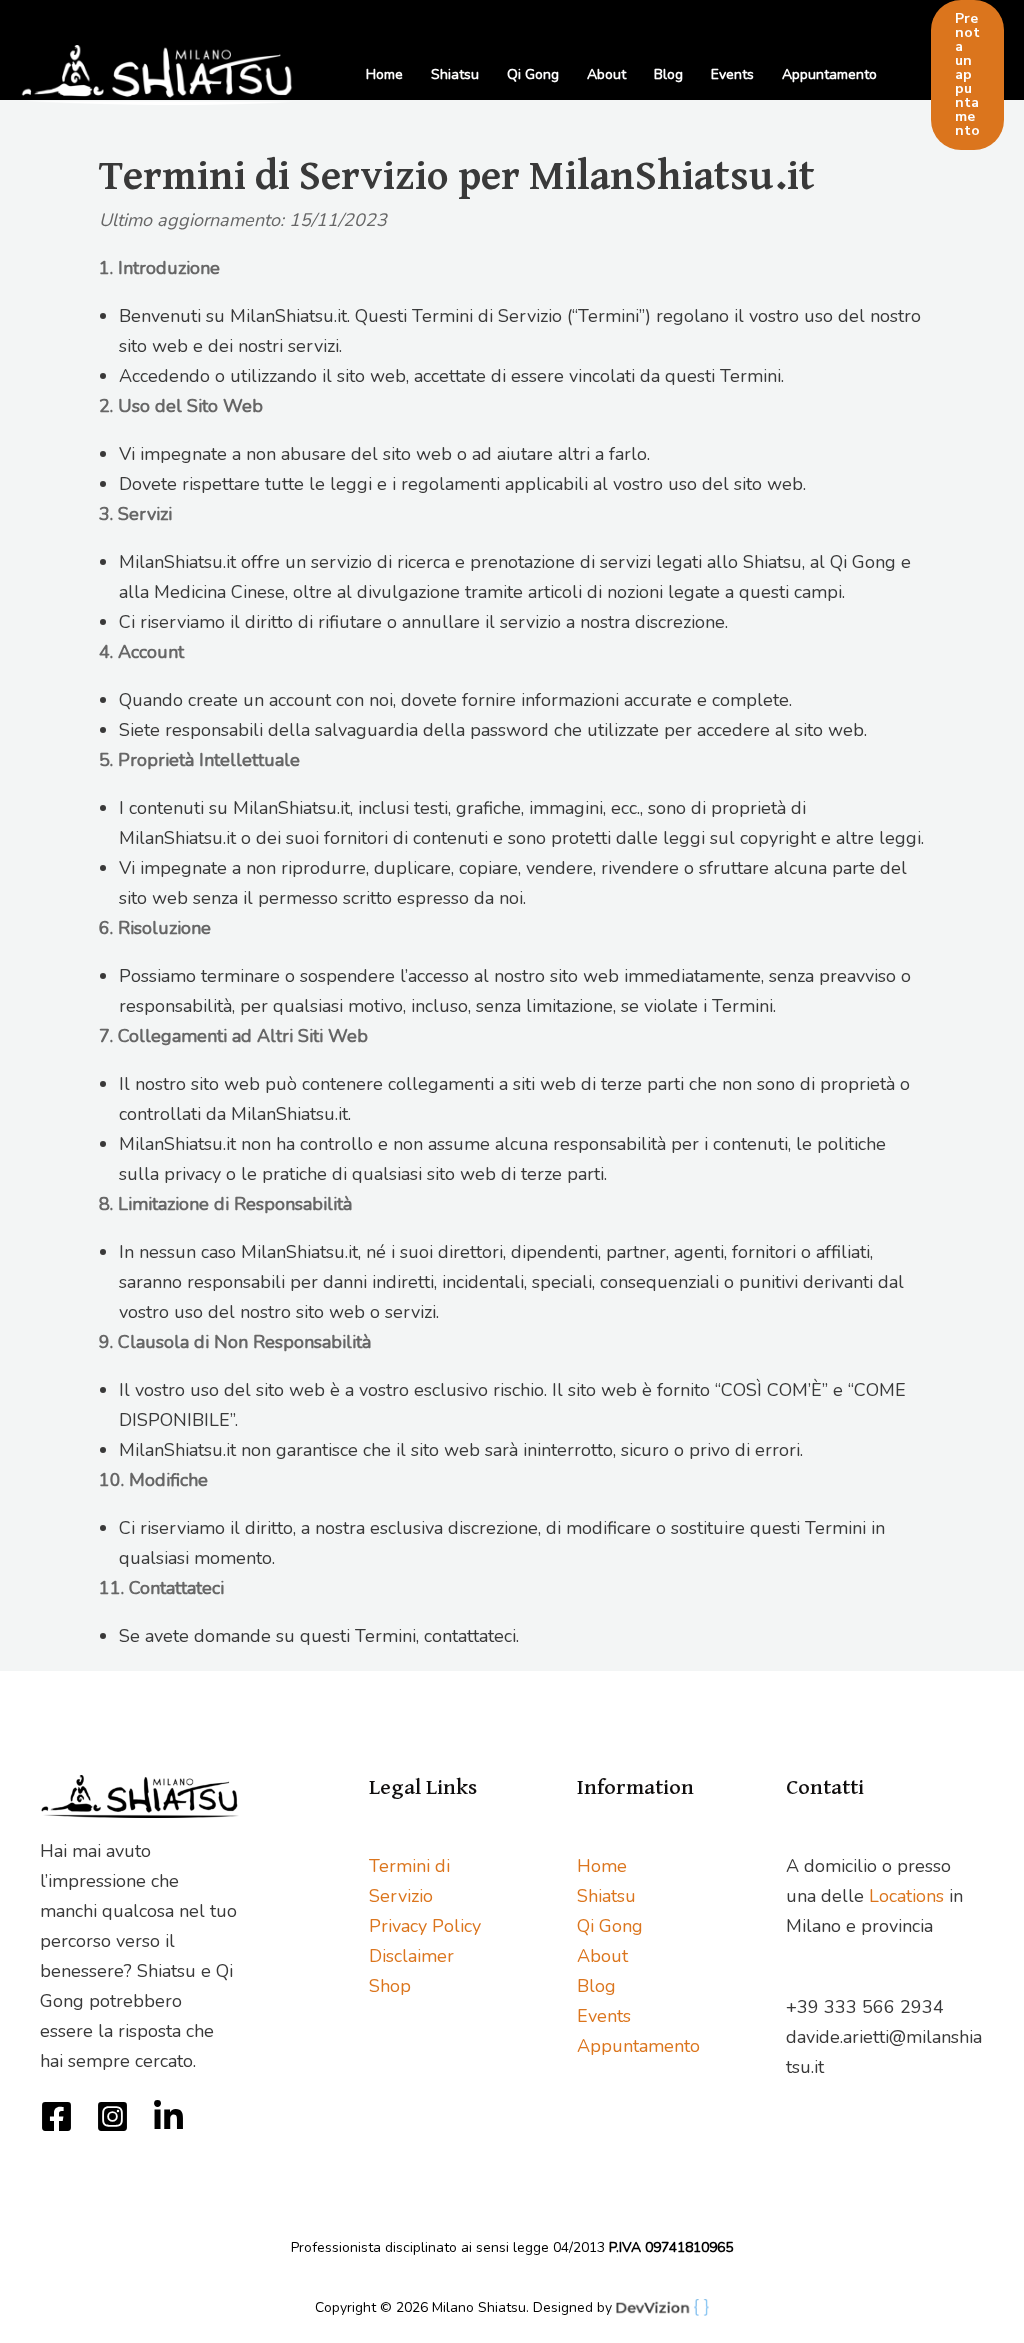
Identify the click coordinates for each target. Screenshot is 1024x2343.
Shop (390, 1986)
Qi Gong (533, 74)
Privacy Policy (425, 1926)
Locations (906, 1896)
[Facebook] (56, 2116)
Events (732, 74)
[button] (967, 75)
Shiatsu (455, 74)
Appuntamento (829, 74)
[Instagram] (112, 2116)
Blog (668, 74)
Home (384, 74)
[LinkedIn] (168, 2116)
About (606, 74)
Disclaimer (411, 1956)
